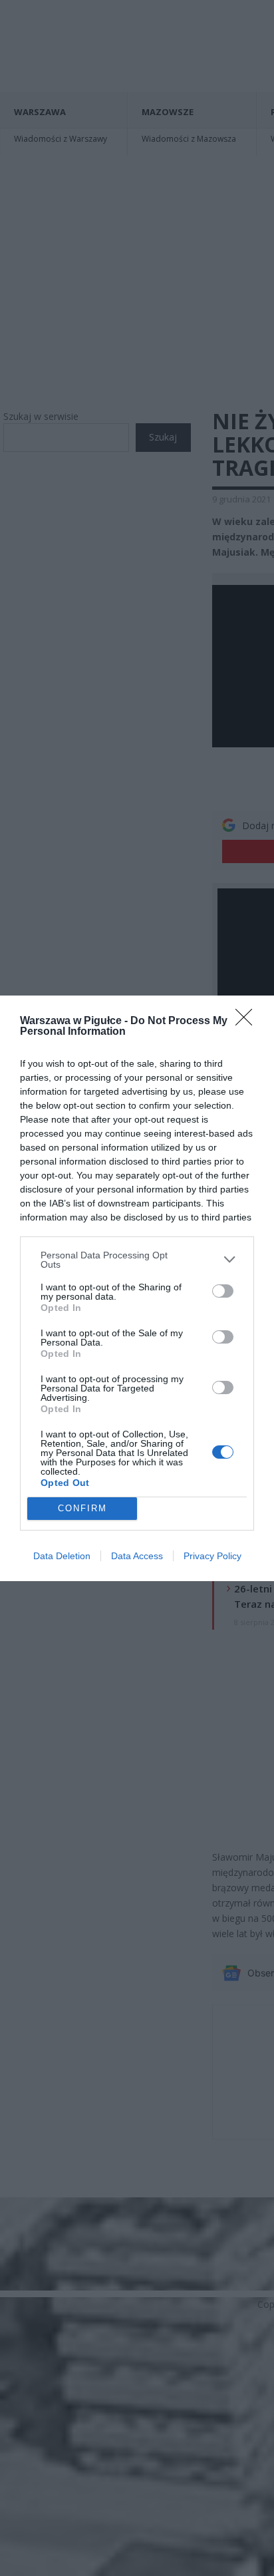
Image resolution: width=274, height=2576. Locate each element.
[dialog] (137, 1288)
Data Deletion (62, 1556)
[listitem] (137, 1260)
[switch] (223, 1291)
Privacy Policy (212, 1556)
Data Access (137, 1556)
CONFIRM (82, 1508)
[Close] (248, 1021)
